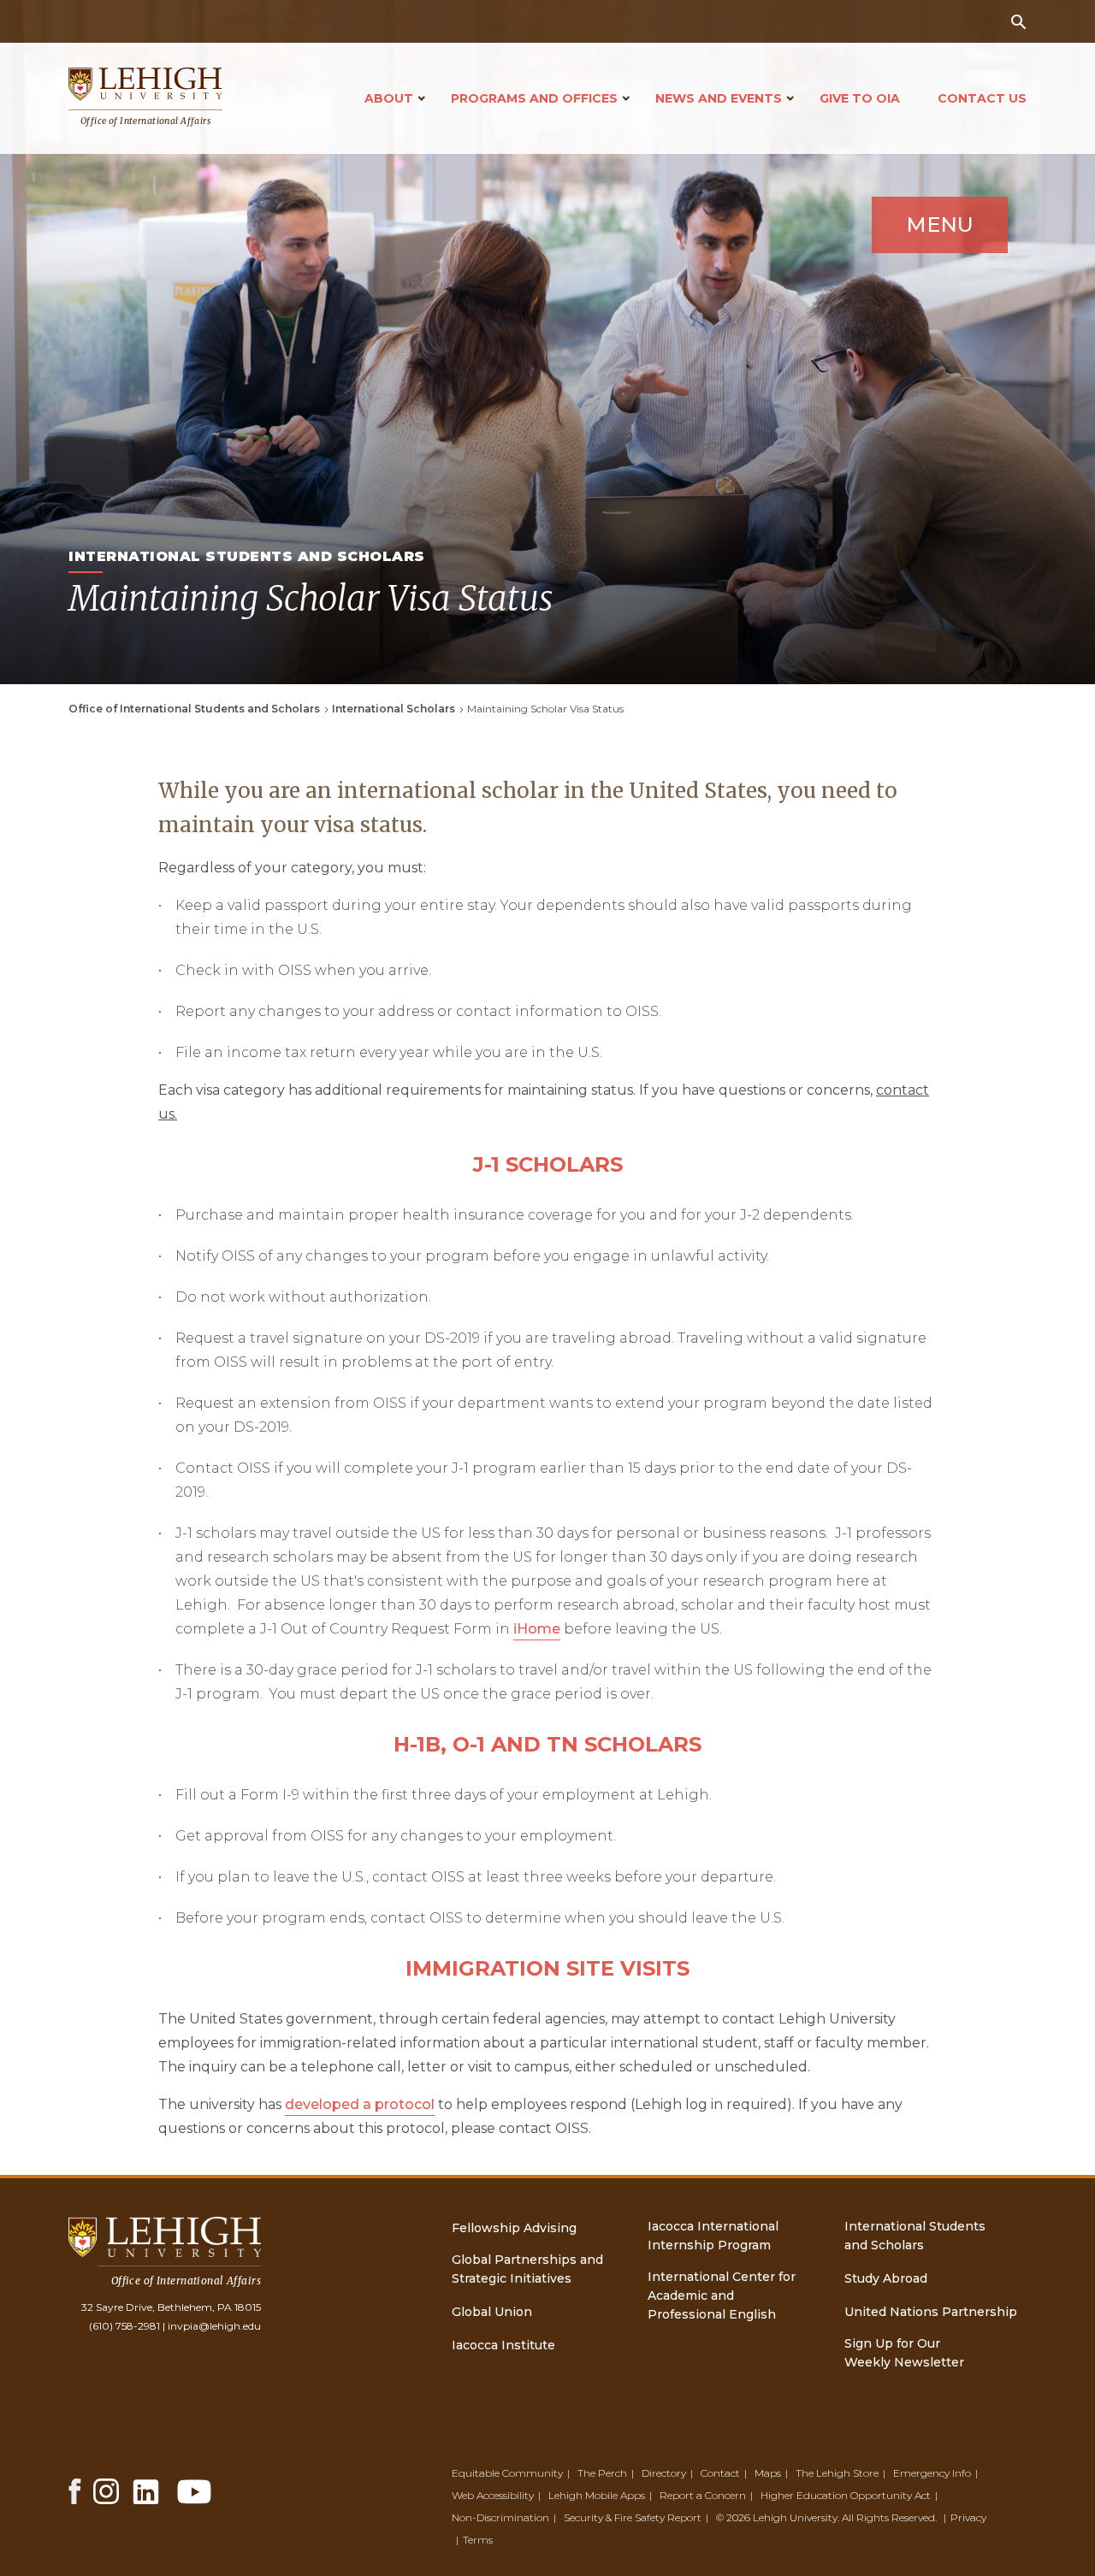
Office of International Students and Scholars (194, 709)
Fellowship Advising (514, 2228)
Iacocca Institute (503, 2345)
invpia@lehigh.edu (214, 2326)
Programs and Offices (534, 98)
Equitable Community (507, 2473)
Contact (720, 2473)
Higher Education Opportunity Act (846, 2495)
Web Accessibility (493, 2495)
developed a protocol (360, 2104)
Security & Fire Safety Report (633, 2517)
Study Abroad (886, 2278)
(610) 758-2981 (124, 2326)
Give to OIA (860, 98)
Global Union (492, 2312)
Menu (940, 225)
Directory (664, 2473)
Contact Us (982, 98)
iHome (537, 1629)
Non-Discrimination (500, 2517)
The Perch (602, 2473)
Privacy (968, 2517)
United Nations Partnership (931, 2312)
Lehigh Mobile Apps (597, 2495)
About (389, 98)
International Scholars (394, 709)
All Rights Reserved (888, 2517)
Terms (478, 2540)
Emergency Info (932, 2473)
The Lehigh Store (837, 2473)
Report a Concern (703, 2495)
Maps (768, 2473)
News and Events (719, 98)
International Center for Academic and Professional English (722, 2295)
